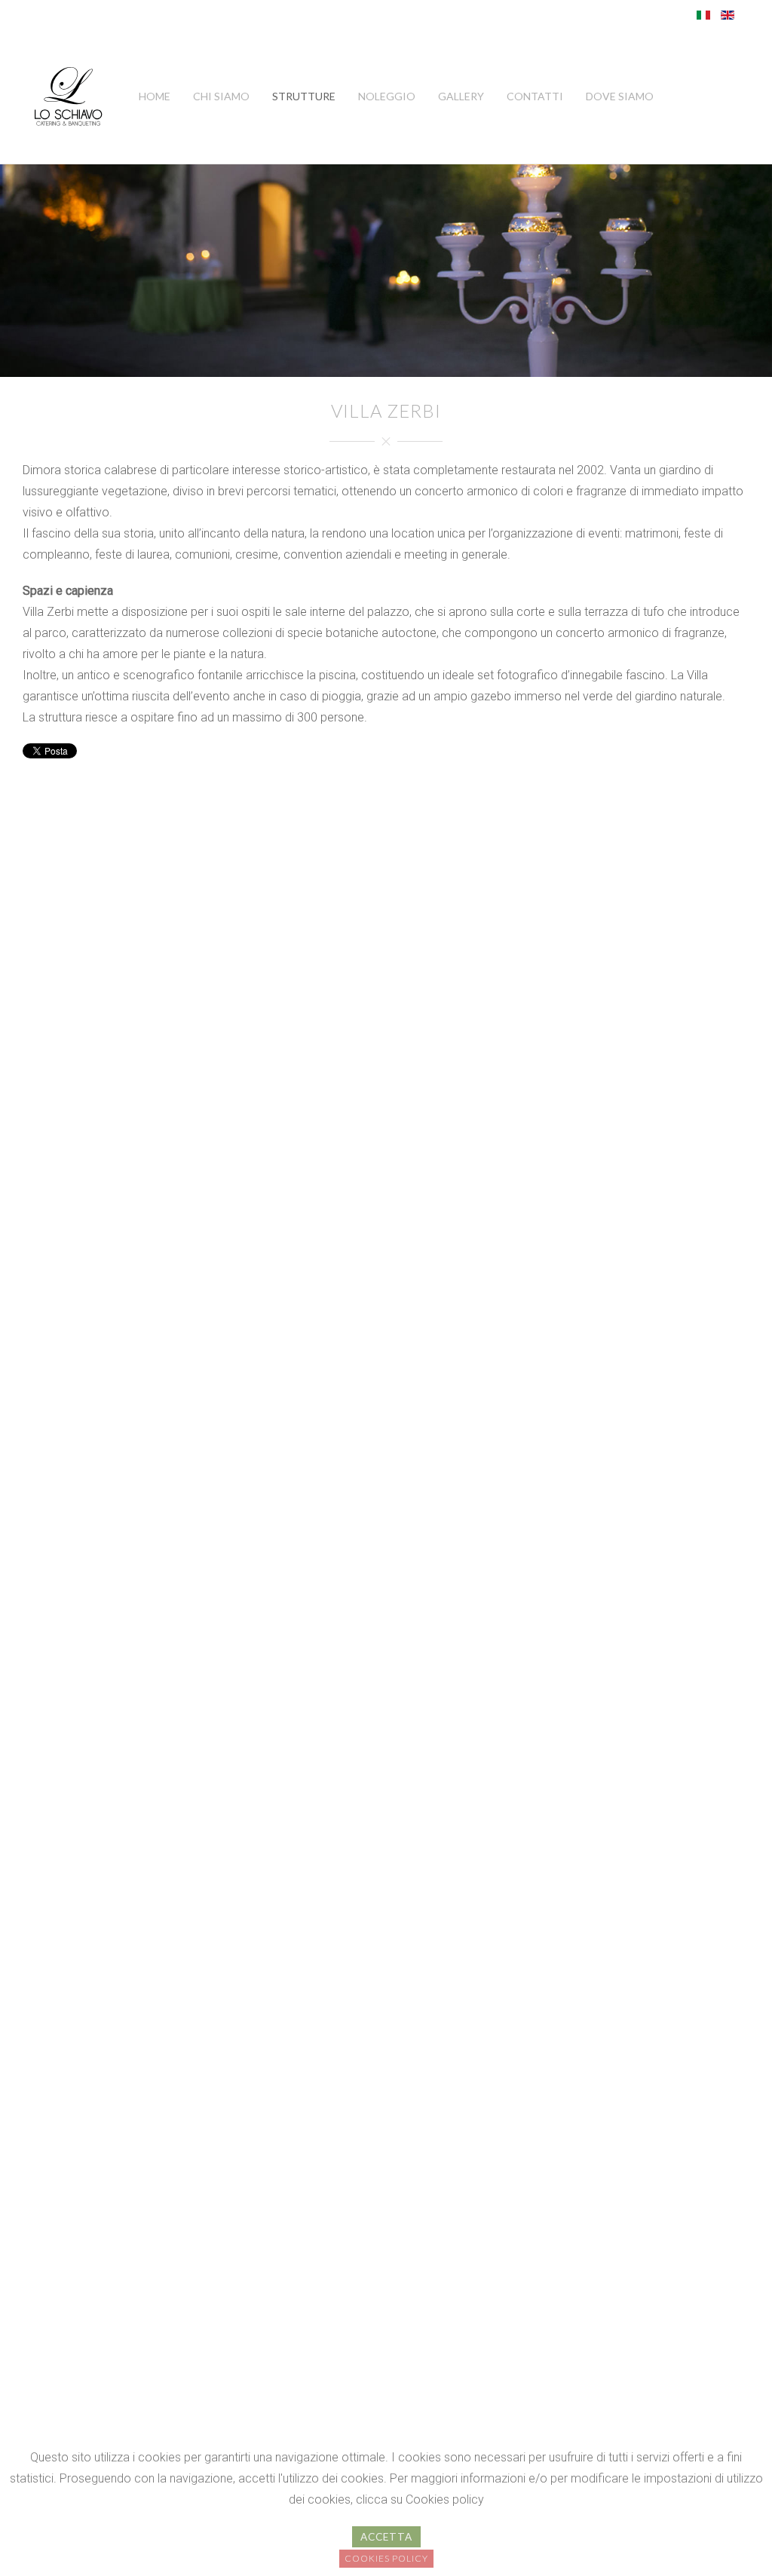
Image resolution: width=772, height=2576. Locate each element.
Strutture (304, 96)
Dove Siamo (620, 96)
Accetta (386, 2537)
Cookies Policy (386, 2558)
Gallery (461, 96)
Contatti (535, 96)
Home (155, 96)
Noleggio (387, 96)
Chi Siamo (221, 96)
